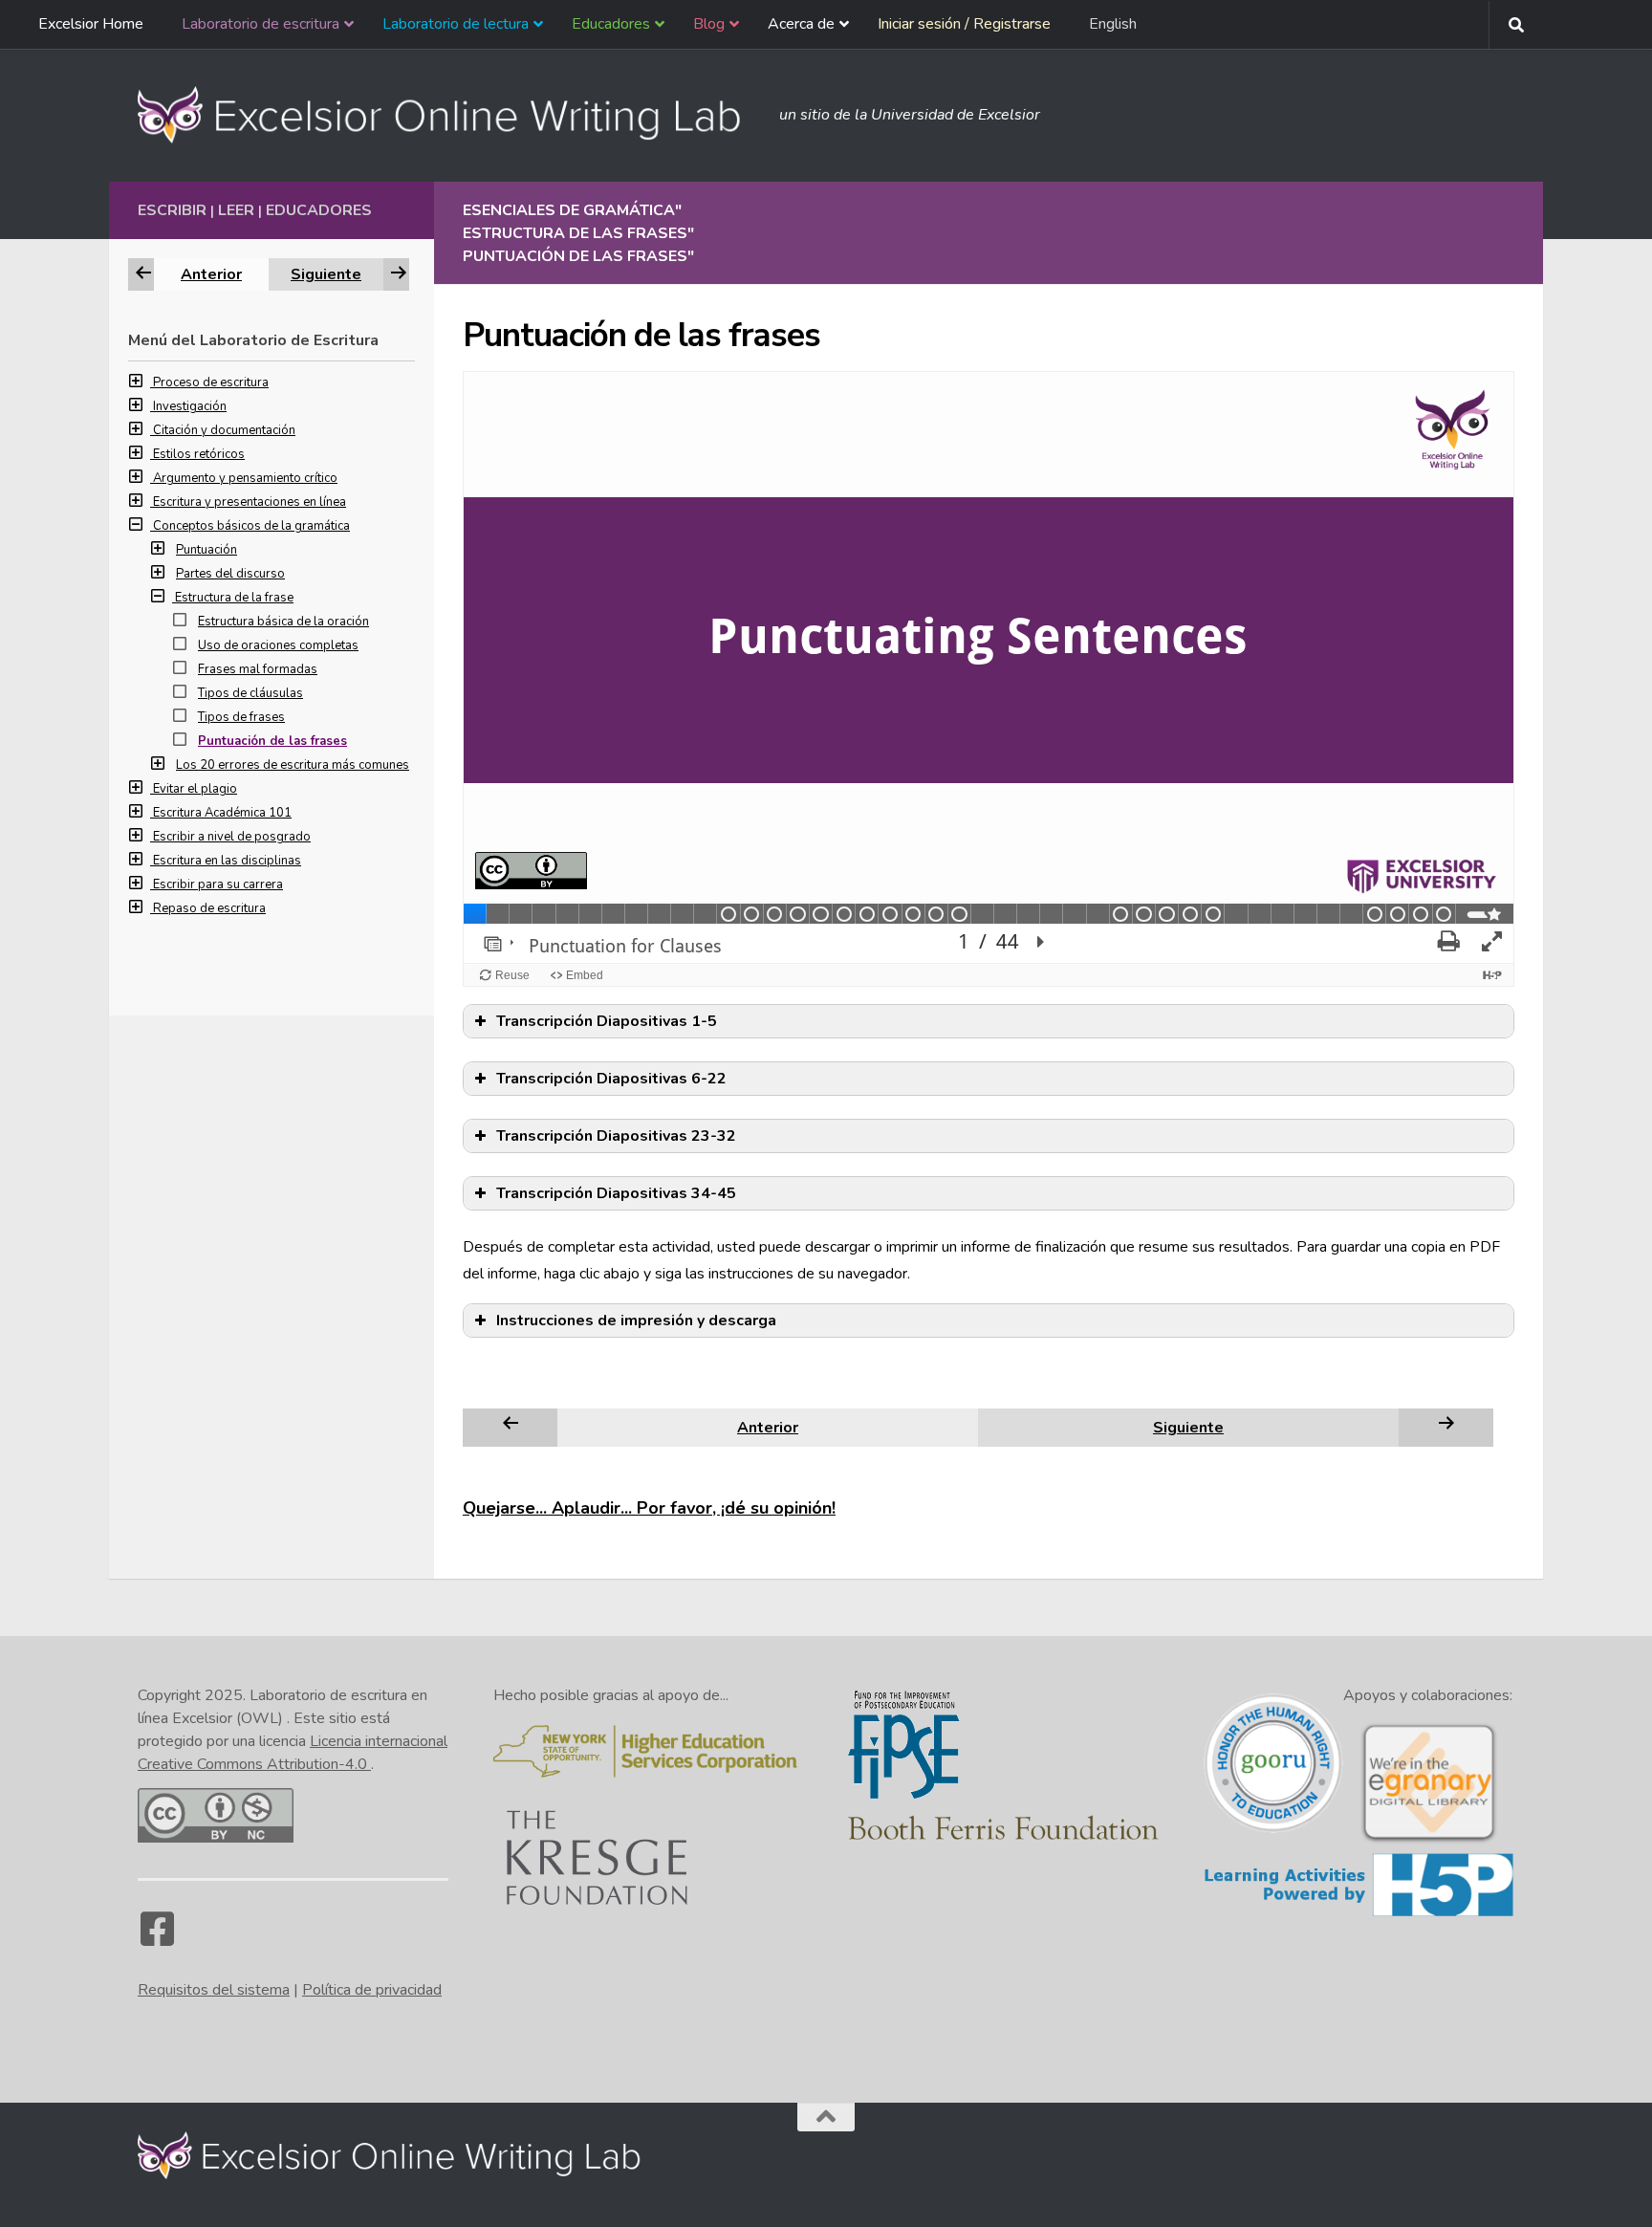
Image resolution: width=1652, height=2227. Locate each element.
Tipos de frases (241, 717)
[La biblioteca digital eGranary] (1428, 1841)
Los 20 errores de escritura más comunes (293, 765)
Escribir (172, 210)
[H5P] (1359, 1913)
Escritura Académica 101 (222, 813)
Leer (236, 210)
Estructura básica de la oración (283, 622)
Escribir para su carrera (218, 884)
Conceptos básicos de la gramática (251, 526)
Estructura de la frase (234, 598)
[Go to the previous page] (511, 1427)
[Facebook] (157, 1938)
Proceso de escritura (211, 382)
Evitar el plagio (195, 789)
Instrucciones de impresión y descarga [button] (636, 1321)
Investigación (190, 406)
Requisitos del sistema (214, 1990)
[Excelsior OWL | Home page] (449, 115)
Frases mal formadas (258, 669)
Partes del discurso (230, 574)
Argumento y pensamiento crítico (245, 478)
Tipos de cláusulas (250, 693)
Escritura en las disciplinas (227, 861)
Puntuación (206, 550)
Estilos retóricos (199, 454)
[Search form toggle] (1516, 25)
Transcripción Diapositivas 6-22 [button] (611, 1079)
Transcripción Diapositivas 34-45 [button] (616, 1193)
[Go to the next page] (1446, 1427)
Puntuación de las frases (272, 741)
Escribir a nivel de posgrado (232, 837)
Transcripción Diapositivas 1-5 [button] (607, 1021)
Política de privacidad (372, 1990)
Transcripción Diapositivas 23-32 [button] (616, 1136)
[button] (141, 382)
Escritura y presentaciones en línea (250, 502)
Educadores (319, 210)
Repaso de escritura (209, 908)
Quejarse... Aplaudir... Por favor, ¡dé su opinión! (649, 1508)
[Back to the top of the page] (826, 2117)
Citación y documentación (224, 430)
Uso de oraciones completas (278, 645)
